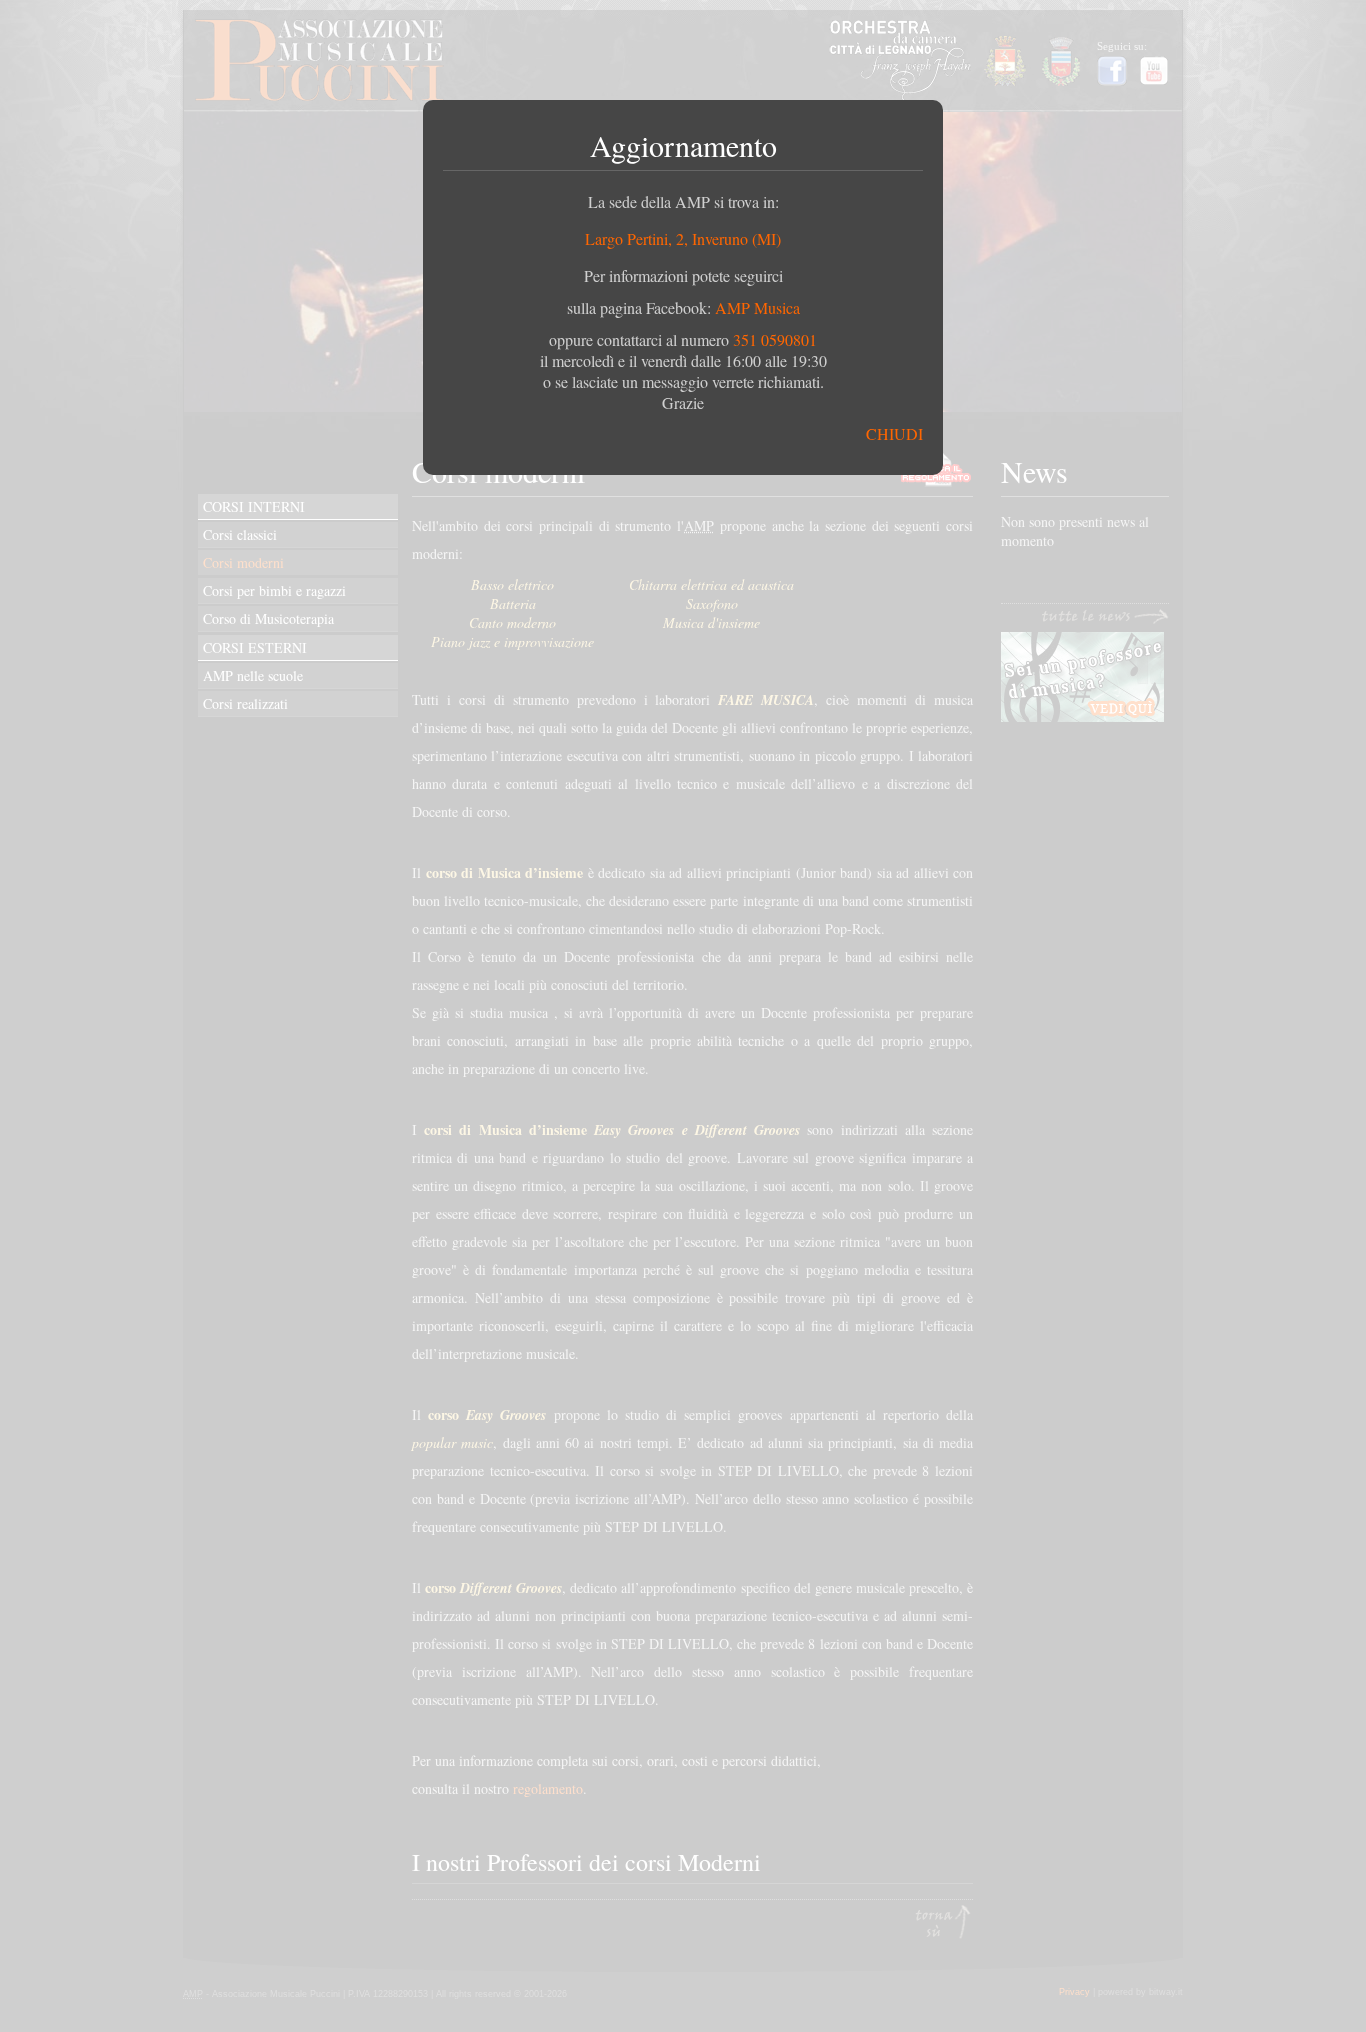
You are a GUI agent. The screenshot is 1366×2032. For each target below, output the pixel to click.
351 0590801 (775, 339)
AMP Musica (757, 307)
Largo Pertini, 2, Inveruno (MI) (683, 238)
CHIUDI (894, 433)
